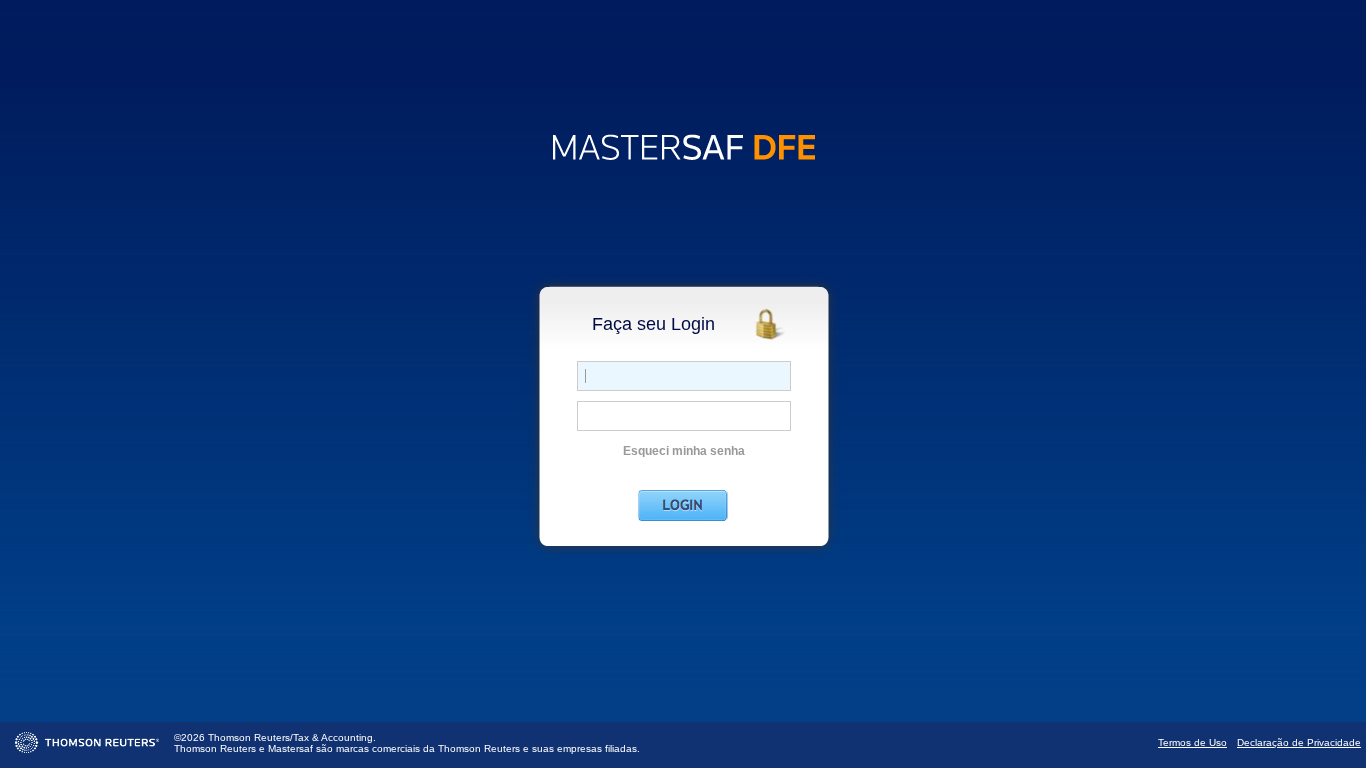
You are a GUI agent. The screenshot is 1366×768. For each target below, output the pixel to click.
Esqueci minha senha (684, 451)
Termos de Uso (1192, 742)
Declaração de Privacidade (1299, 742)
